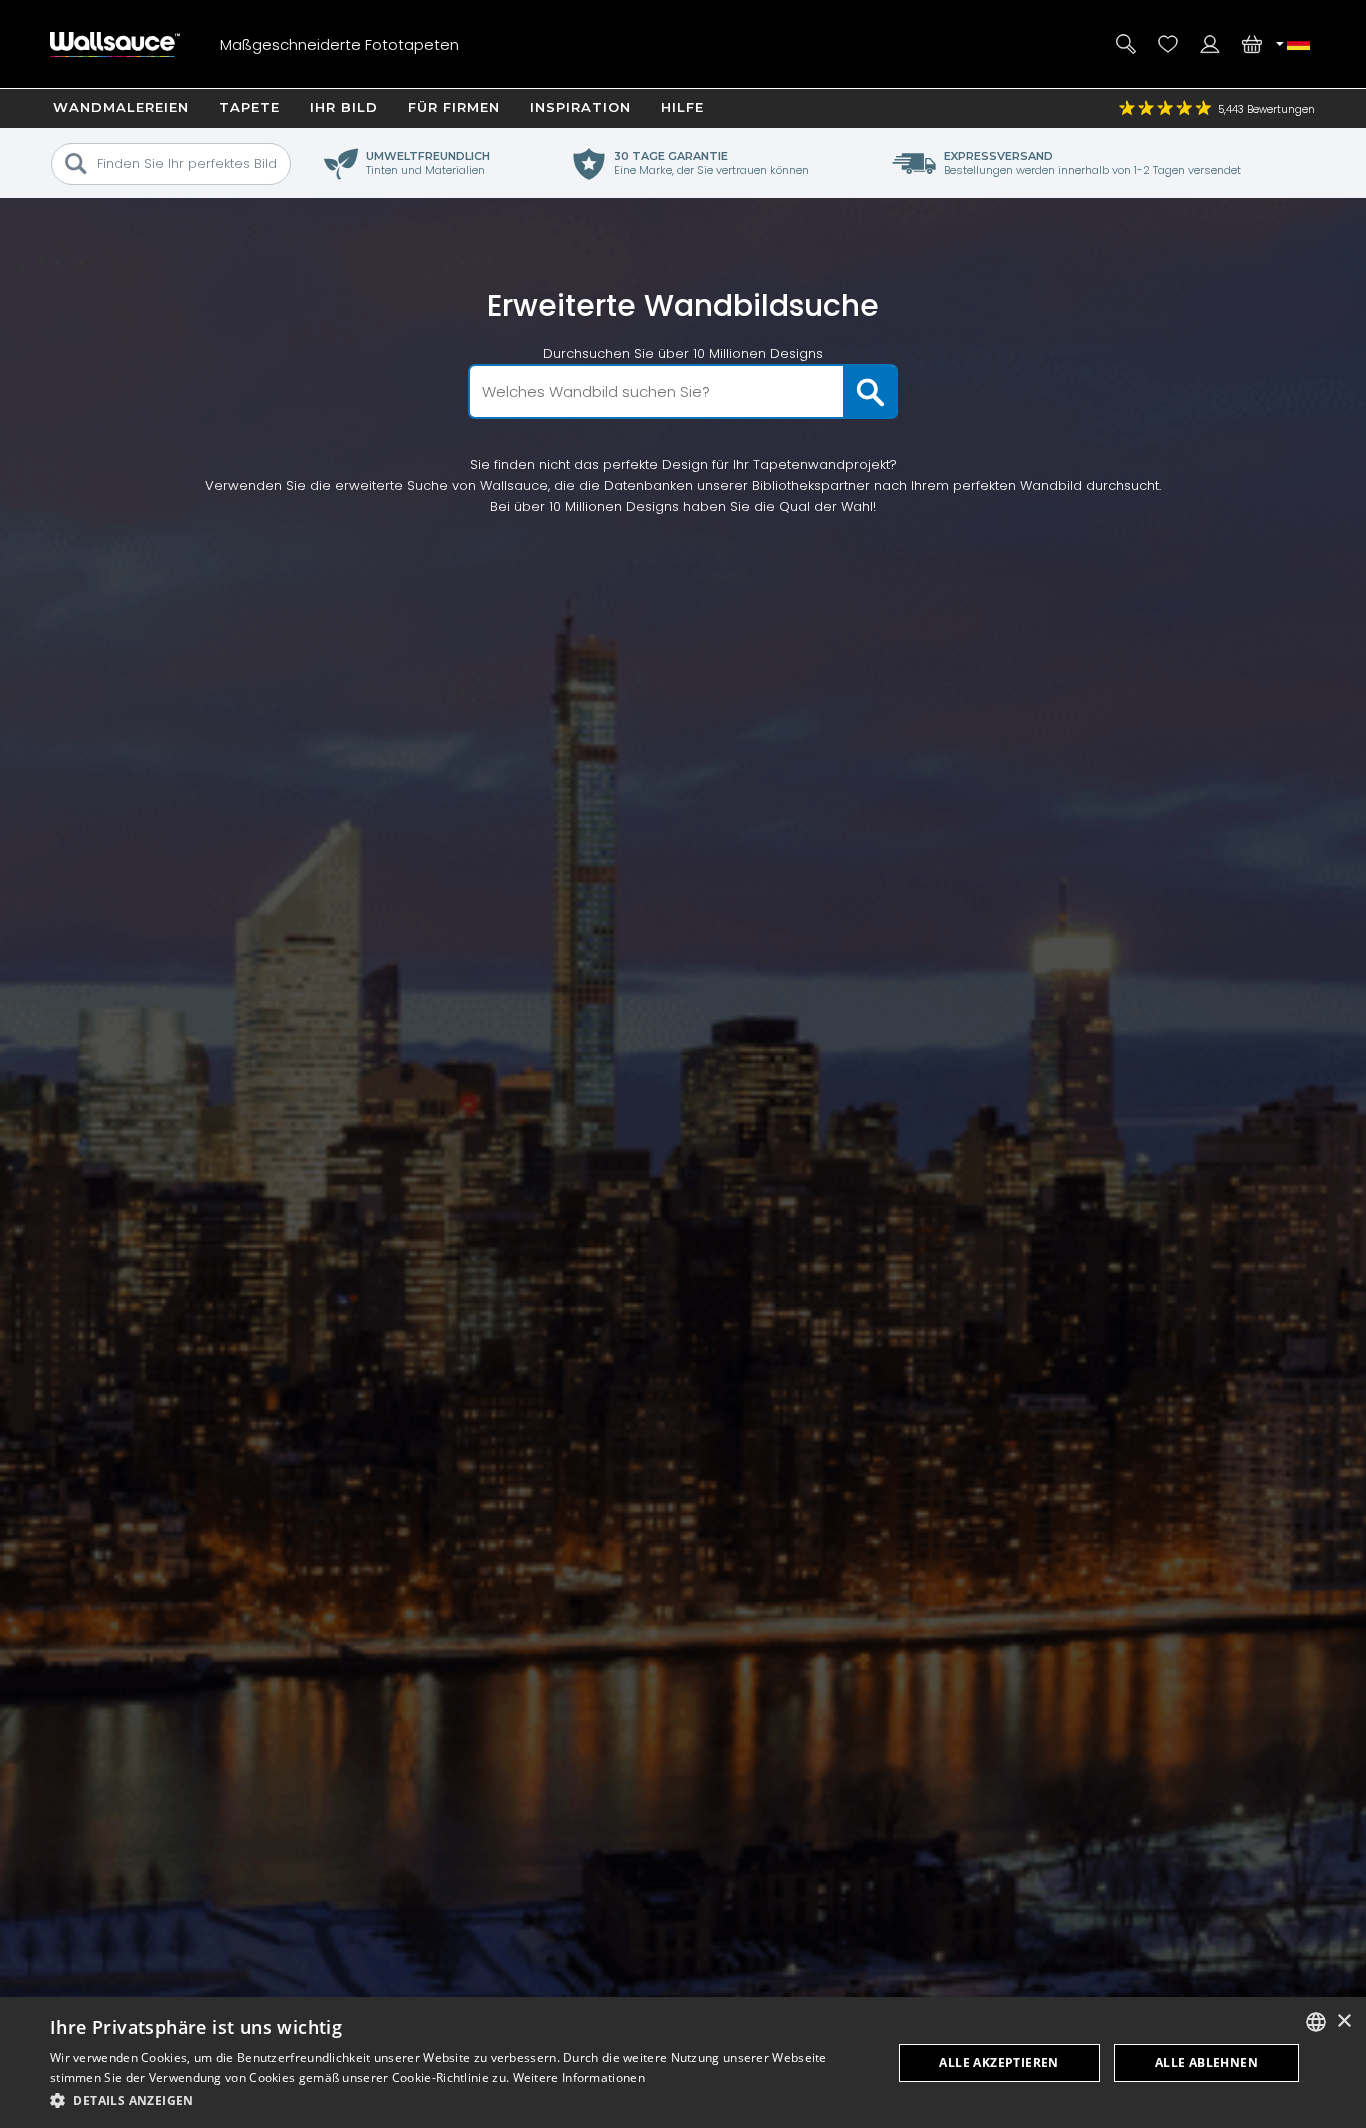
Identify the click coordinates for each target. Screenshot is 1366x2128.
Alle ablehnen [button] (1206, 2062)
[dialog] (683, 2062)
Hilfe (682, 107)
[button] (458, 2100)
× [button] (1343, 2021)
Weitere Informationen (579, 2077)
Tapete (249, 107)
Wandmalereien (121, 107)
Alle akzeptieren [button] (998, 2062)
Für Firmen (454, 107)
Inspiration (580, 107)
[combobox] (1316, 2022)
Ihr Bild (344, 107)
